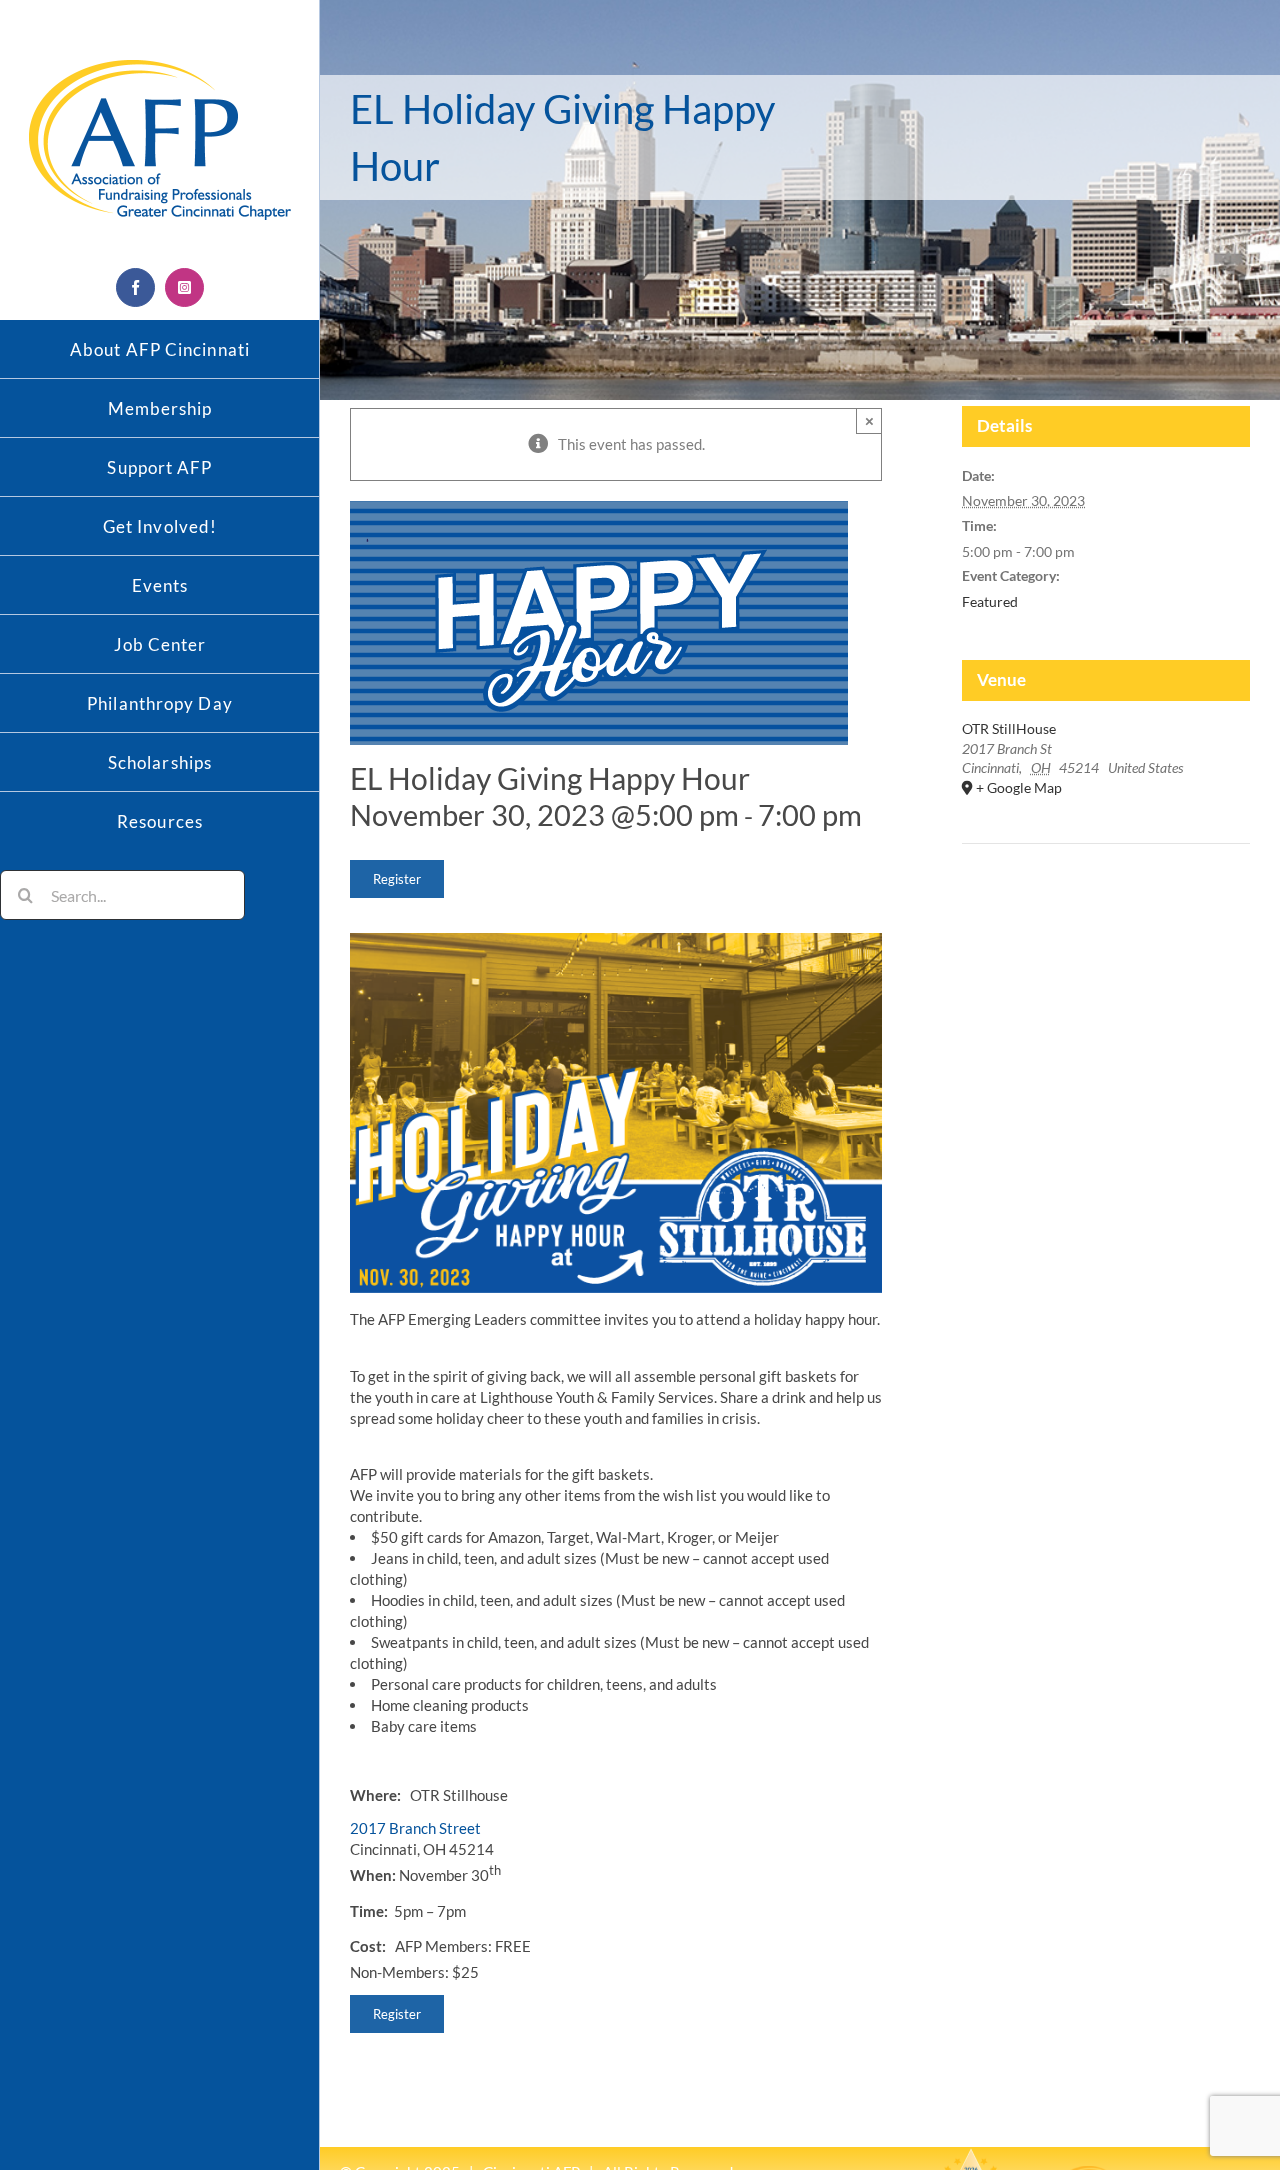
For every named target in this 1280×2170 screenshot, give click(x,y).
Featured (990, 601)
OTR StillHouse (1009, 728)
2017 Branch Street (415, 1828)
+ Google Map (1019, 787)
